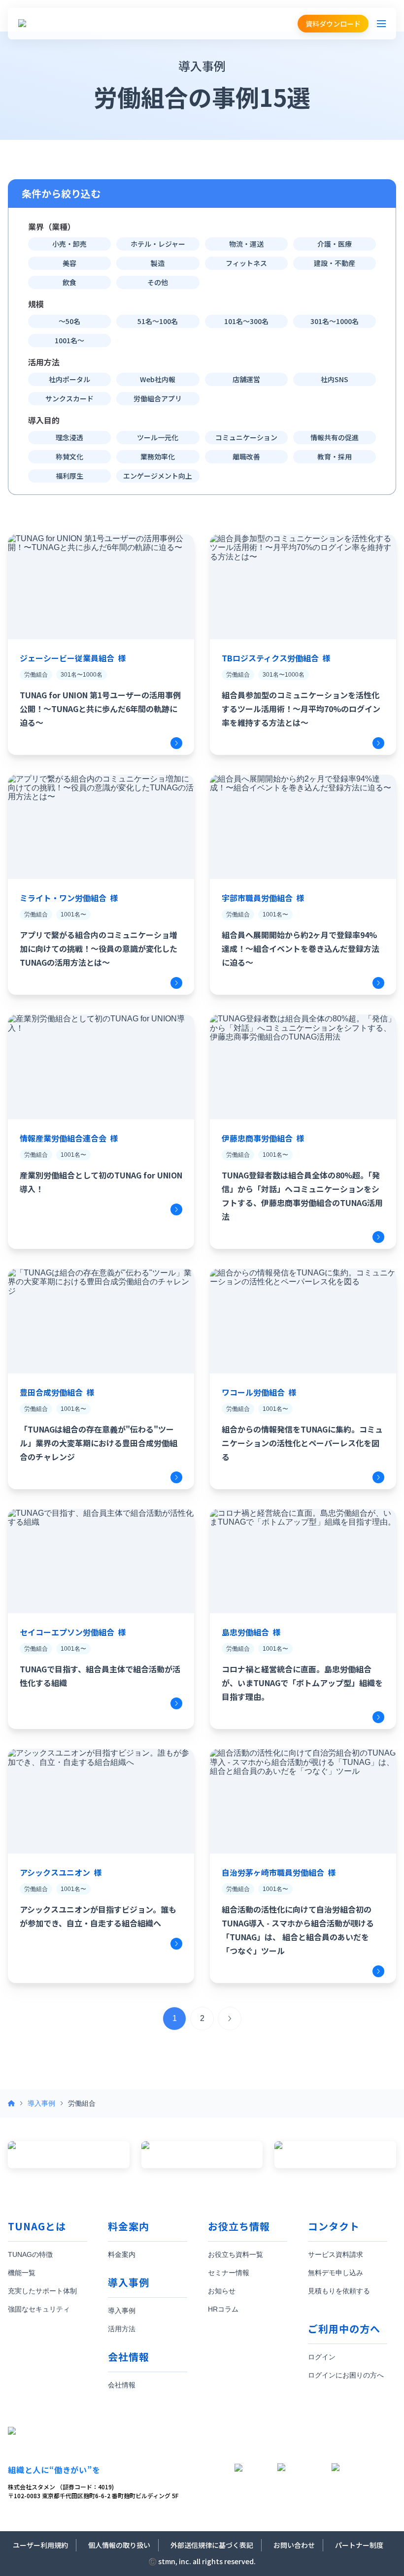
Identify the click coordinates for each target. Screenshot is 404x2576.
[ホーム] (11, 2103)
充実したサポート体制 (42, 2291)
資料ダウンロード (333, 24)
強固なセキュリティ (39, 2309)
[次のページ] (230, 2019)
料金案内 (122, 2254)
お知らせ (222, 2291)
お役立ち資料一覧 (236, 2254)
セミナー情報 (229, 2273)
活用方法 (122, 2329)
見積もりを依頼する (339, 2291)
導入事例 (41, 2103)
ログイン (322, 2357)
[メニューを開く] (381, 24)
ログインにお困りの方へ (346, 2375)
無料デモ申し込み (336, 2273)
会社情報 (122, 2385)
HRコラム (223, 2309)
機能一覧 (22, 2273)
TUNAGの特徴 (30, 2254)
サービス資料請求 (336, 2254)
